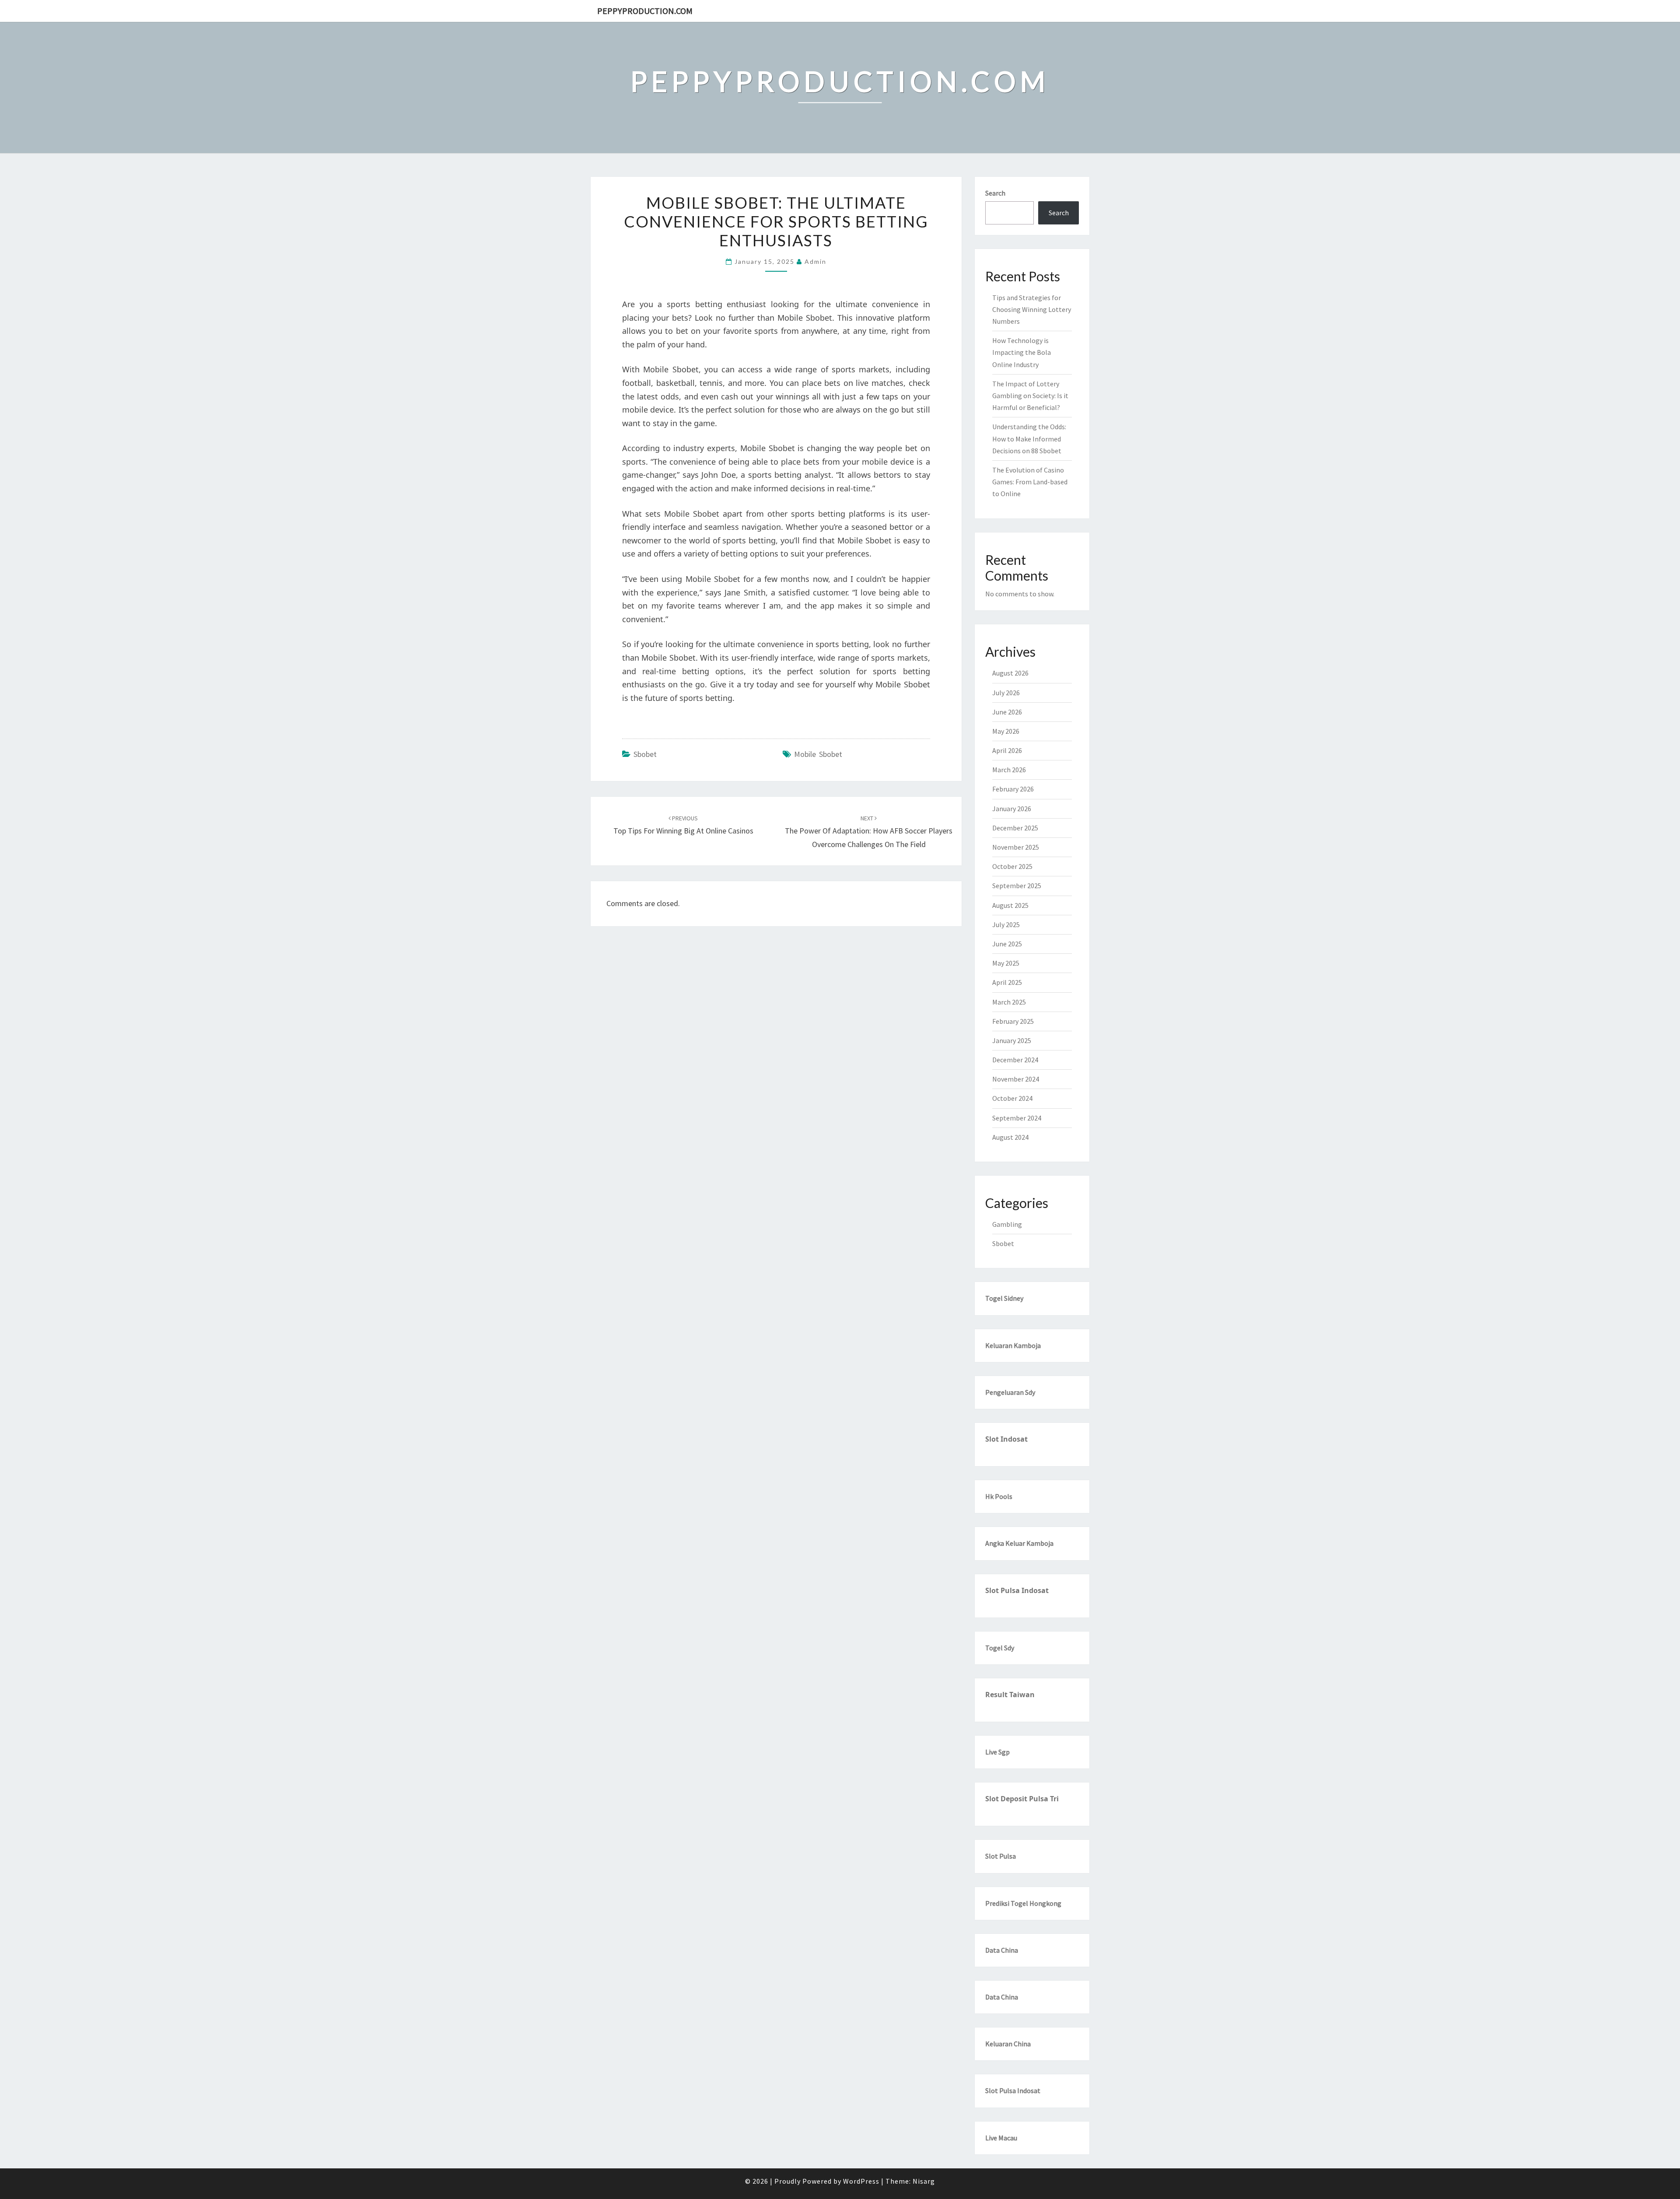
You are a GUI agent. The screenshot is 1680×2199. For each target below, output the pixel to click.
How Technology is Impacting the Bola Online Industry (1022, 352)
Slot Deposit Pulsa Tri (1022, 1799)
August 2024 (1010, 1137)
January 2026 (1012, 809)
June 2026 (1007, 712)
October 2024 (1012, 1098)
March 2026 (1009, 770)
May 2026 (1006, 731)
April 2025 (1007, 982)
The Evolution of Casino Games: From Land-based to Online (1030, 482)
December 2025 (1015, 828)
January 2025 (1012, 1040)
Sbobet (645, 754)
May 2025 (1006, 963)
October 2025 (1012, 866)
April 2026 (1007, 750)
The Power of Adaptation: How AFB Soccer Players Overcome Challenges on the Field (869, 832)
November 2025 (1016, 847)
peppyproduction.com (645, 11)
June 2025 (1007, 944)
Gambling (1007, 1224)
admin (815, 261)
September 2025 (1017, 886)
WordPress (861, 2181)
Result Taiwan (1010, 1695)
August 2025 (1010, 905)
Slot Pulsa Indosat (1017, 1590)
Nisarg (924, 2181)
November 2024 (1016, 1079)
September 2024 (1017, 1118)
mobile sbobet (818, 754)
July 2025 (1006, 924)
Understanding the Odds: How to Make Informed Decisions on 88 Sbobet (1029, 438)
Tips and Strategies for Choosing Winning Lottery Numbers (1032, 309)
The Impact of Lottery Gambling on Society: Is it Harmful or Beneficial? (1030, 396)
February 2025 (1013, 1021)
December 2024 (1015, 1060)
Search (995, 193)
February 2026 (1013, 789)
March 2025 (1009, 1002)
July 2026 (1006, 693)
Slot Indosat (1006, 1439)
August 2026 (1010, 673)
